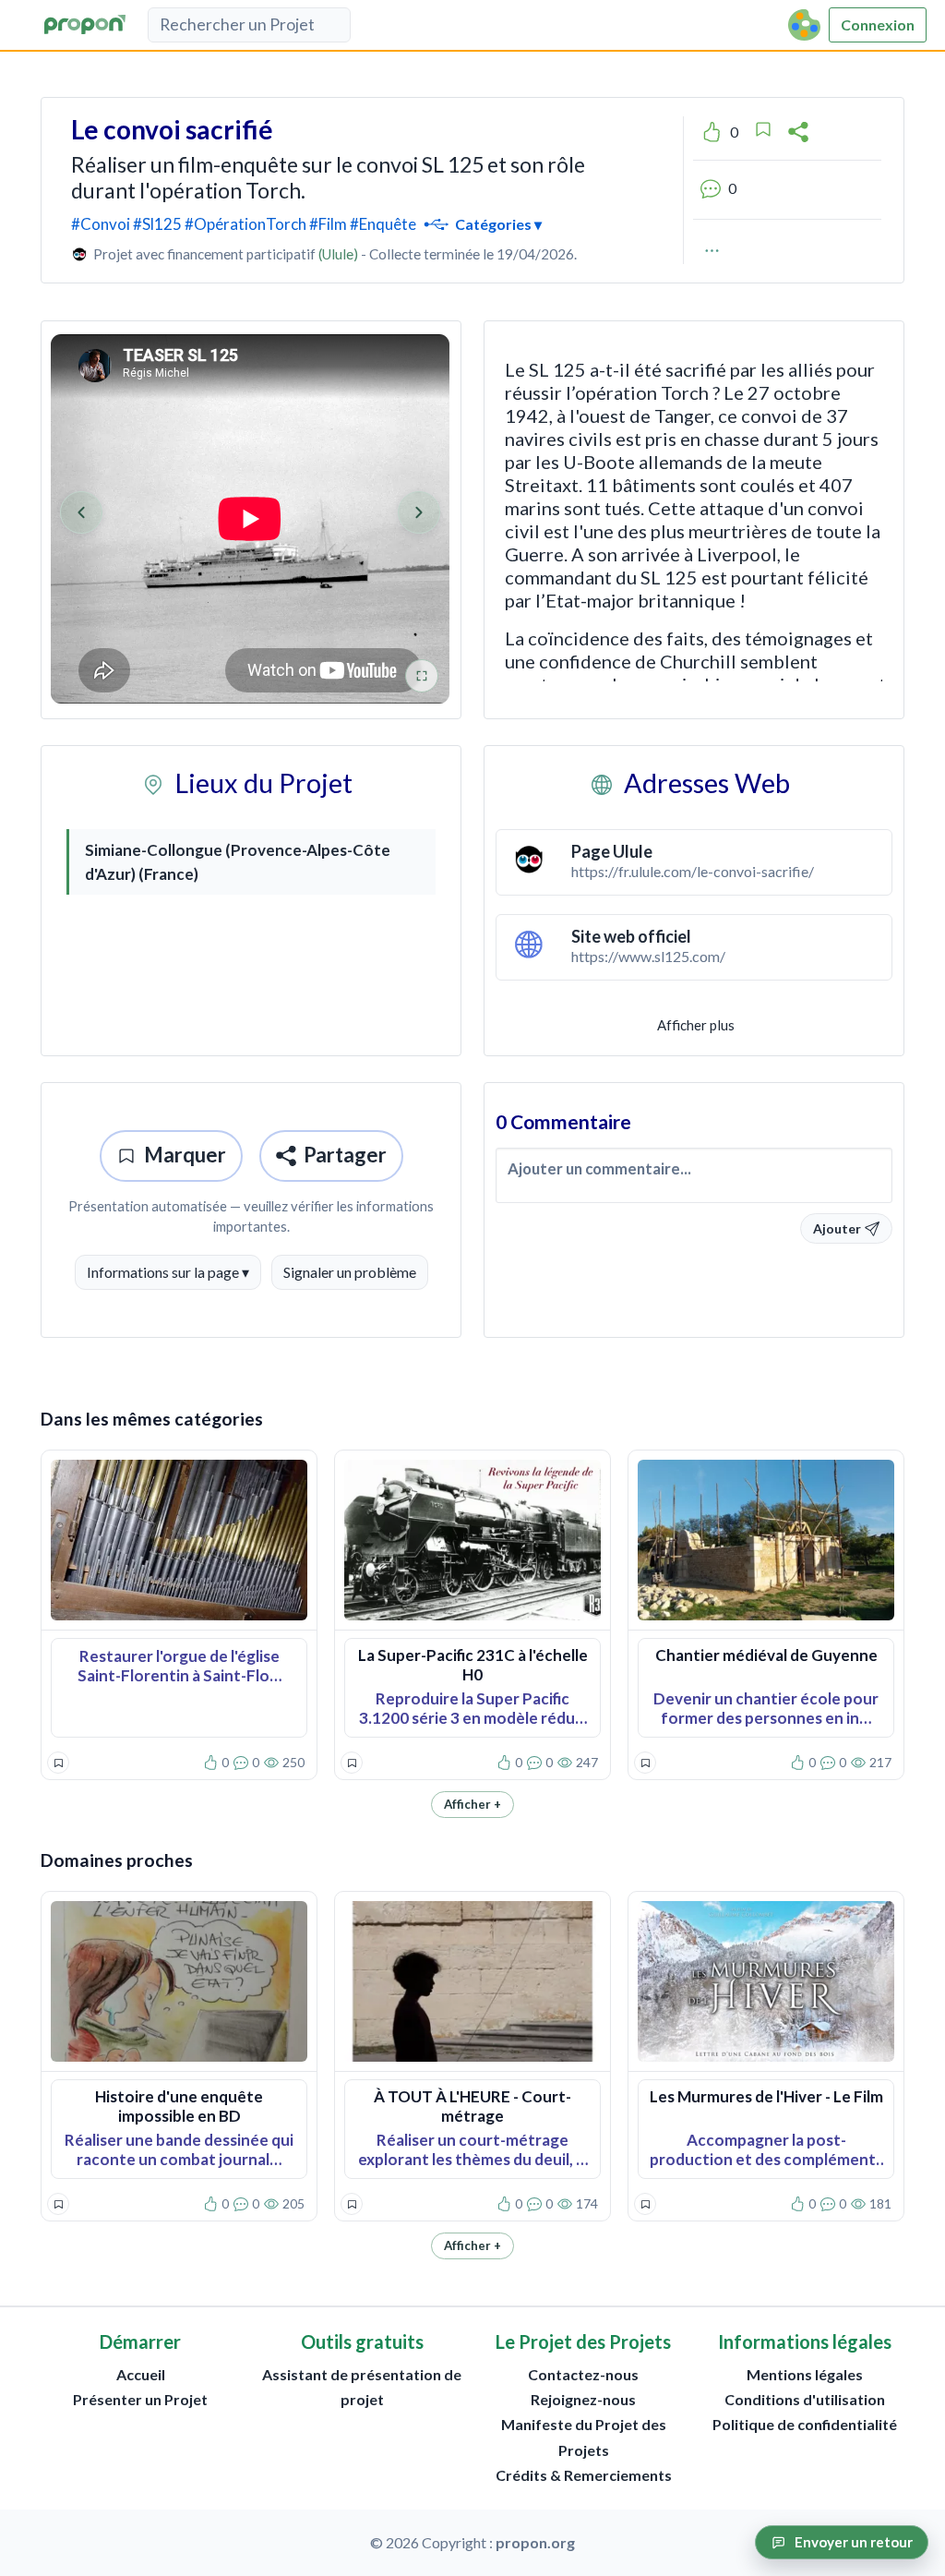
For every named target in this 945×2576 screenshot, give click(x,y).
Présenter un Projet (140, 2399)
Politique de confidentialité (805, 2424)
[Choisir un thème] (806, 25)
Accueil (141, 2374)
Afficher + (472, 1804)
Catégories (497, 223)
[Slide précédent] (81, 512)
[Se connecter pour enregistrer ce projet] (763, 129)
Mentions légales (805, 2374)
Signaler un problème (350, 1272)
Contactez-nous (583, 2374)
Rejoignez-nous (583, 2399)
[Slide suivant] (419, 512)
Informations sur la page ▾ (168, 1272)
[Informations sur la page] (712, 249)
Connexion (878, 24)
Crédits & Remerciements (584, 2475)
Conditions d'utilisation (805, 2399)
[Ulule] (79, 254)
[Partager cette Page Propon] (798, 132)
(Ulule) (338, 254)
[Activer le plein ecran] (422, 676)
